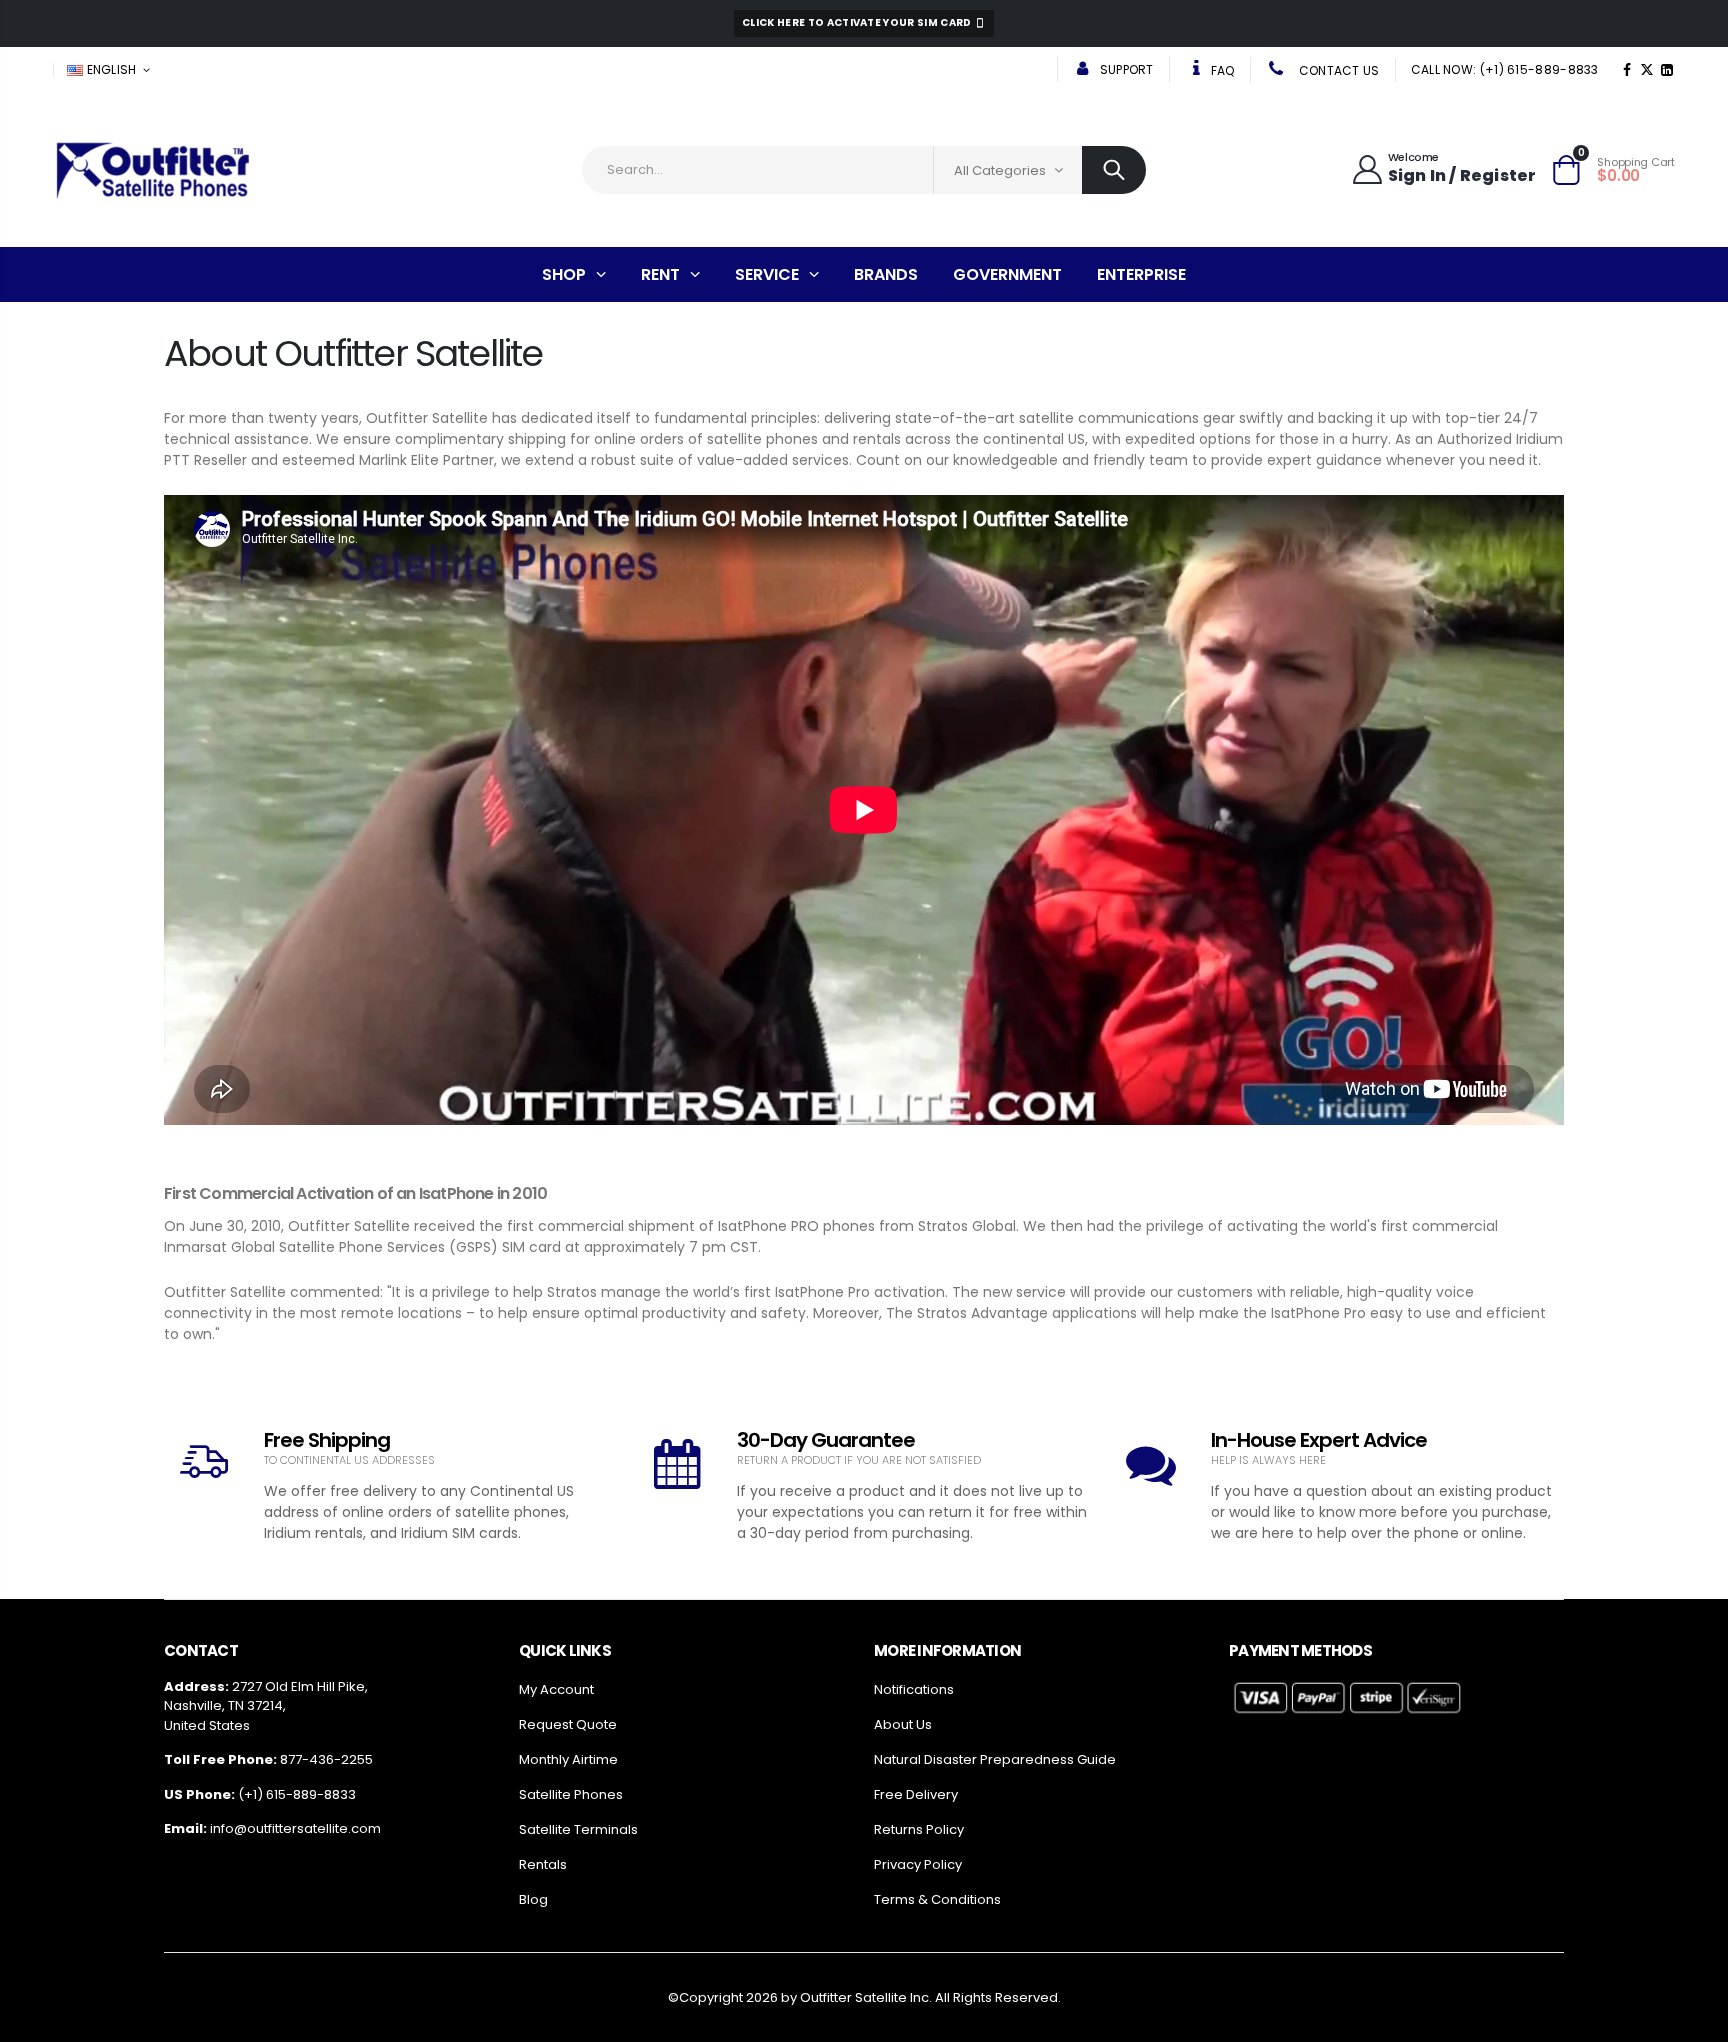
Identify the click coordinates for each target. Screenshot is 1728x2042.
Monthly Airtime (568, 1759)
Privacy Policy (918, 1864)
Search (1114, 170)
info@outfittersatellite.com (295, 1828)
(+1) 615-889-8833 (297, 1794)
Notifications (914, 1689)
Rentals (543, 1864)
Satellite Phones (571, 1794)
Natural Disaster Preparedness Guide (995, 1759)
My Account (556, 1689)
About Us (903, 1724)
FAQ (1221, 70)
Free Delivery (916, 1794)
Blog (533, 1899)
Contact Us (1337, 70)
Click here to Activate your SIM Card (858, 22)
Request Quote (568, 1724)
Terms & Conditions (937, 1899)
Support (1124, 69)
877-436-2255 (326, 1759)
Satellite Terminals (578, 1829)
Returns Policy (919, 1829)
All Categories (1000, 170)
